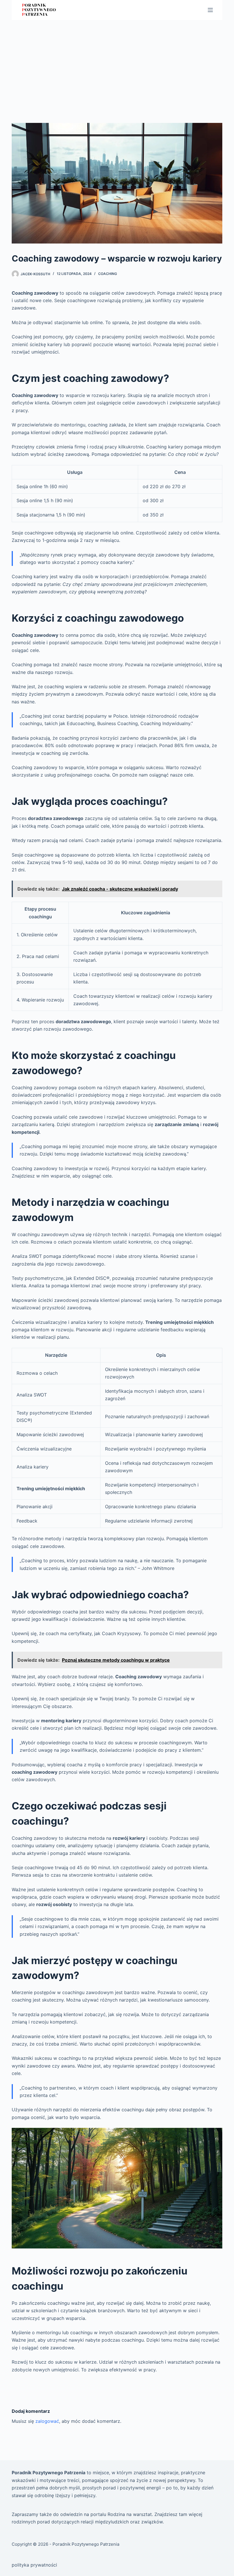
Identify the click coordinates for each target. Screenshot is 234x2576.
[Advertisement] (117, 63)
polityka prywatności (34, 2565)
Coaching (108, 274)
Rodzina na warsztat (130, 2514)
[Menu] (210, 10)
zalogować (47, 2421)
